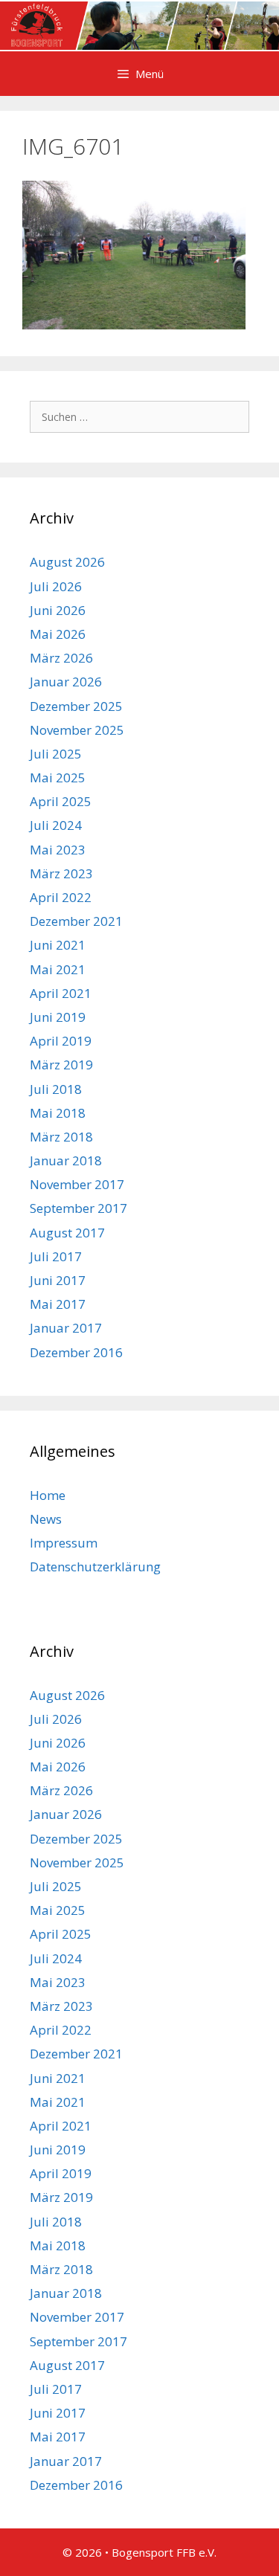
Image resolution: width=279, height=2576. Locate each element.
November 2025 (77, 730)
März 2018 (61, 1137)
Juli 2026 (56, 586)
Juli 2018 (56, 1089)
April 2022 (61, 897)
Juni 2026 (58, 610)
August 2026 (67, 562)
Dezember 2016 (76, 1352)
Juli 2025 (56, 754)
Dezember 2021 (76, 921)
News (46, 1519)
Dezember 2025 (76, 706)
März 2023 (61, 873)
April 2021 (61, 993)
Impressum (64, 1543)
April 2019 (61, 1041)
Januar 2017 (66, 1328)
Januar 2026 (66, 682)
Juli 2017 (56, 1256)
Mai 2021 (58, 969)
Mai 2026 (58, 634)
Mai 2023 (58, 850)
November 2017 (77, 1184)
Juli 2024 (56, 825)
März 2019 (61, 1065)
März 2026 (61, 658)
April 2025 (61, 801)
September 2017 (78, 1208)
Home (48, 1495)
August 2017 (67, 1233)
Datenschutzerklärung (95, 1566)
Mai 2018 (58, 1113)
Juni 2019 (58, 1017)
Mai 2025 (58, 777)
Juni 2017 (58, 1280)
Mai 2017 (58, 1304)
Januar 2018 (66, 1160)
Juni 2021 (58, 945)
